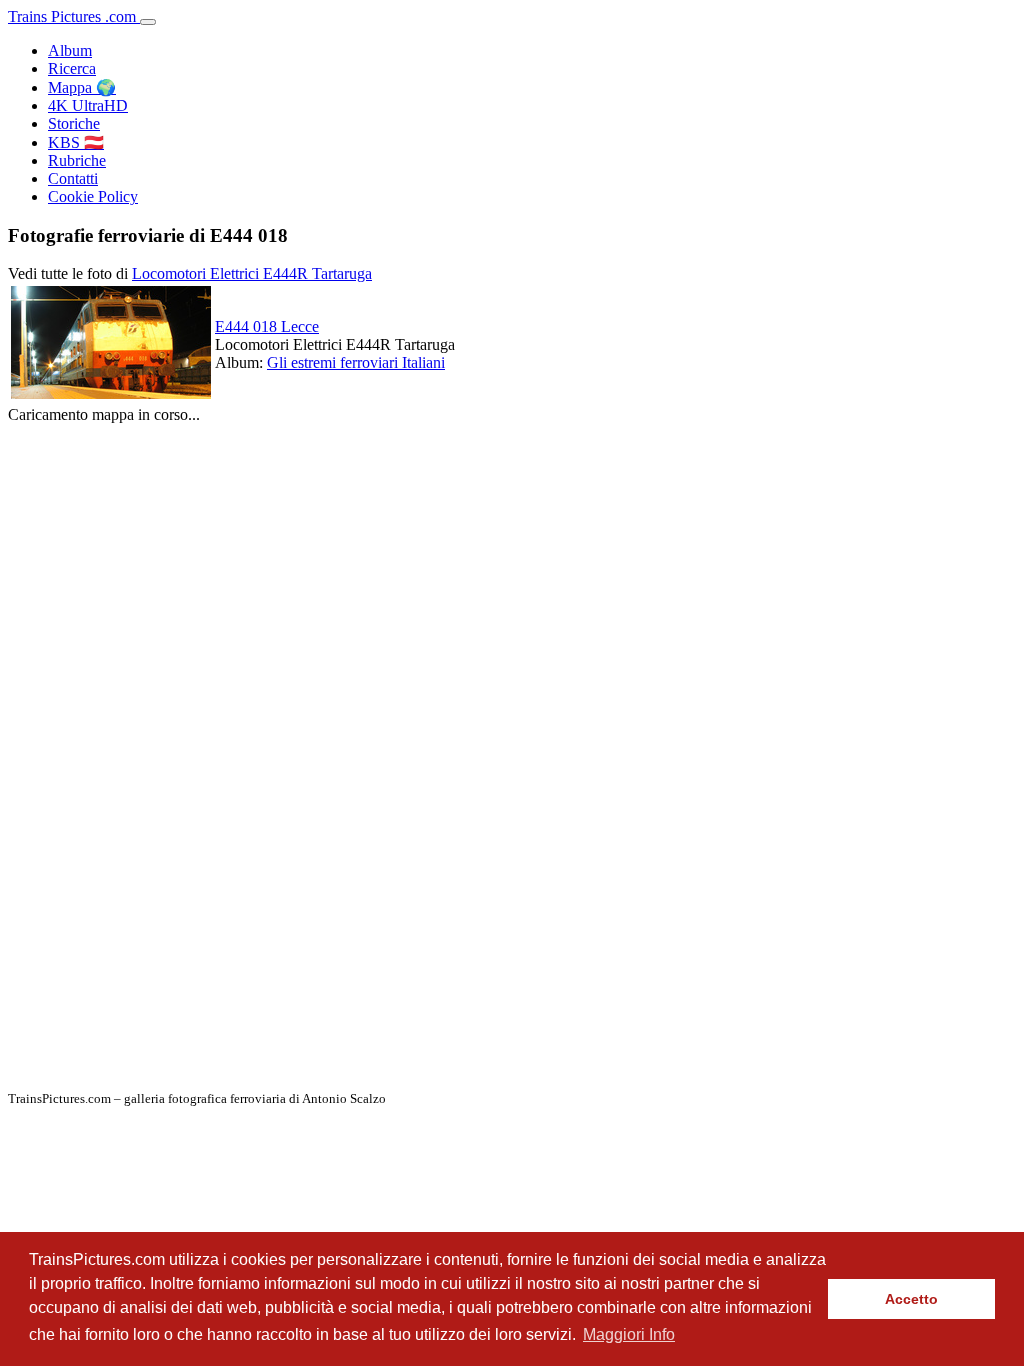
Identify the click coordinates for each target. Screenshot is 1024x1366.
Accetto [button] (911, 1299)
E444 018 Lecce (267, 326)
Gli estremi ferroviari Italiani (356, 362)
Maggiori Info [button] (629, 1334)
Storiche (74, 123)
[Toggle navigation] (148, 22)
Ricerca (72, 68)
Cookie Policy (93, 196)
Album (70, 50)
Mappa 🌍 (82, 87)
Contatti (73, 178)
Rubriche (77, 160)
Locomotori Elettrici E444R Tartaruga (252, 273)
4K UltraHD (88, 105)
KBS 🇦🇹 (76, 142)
